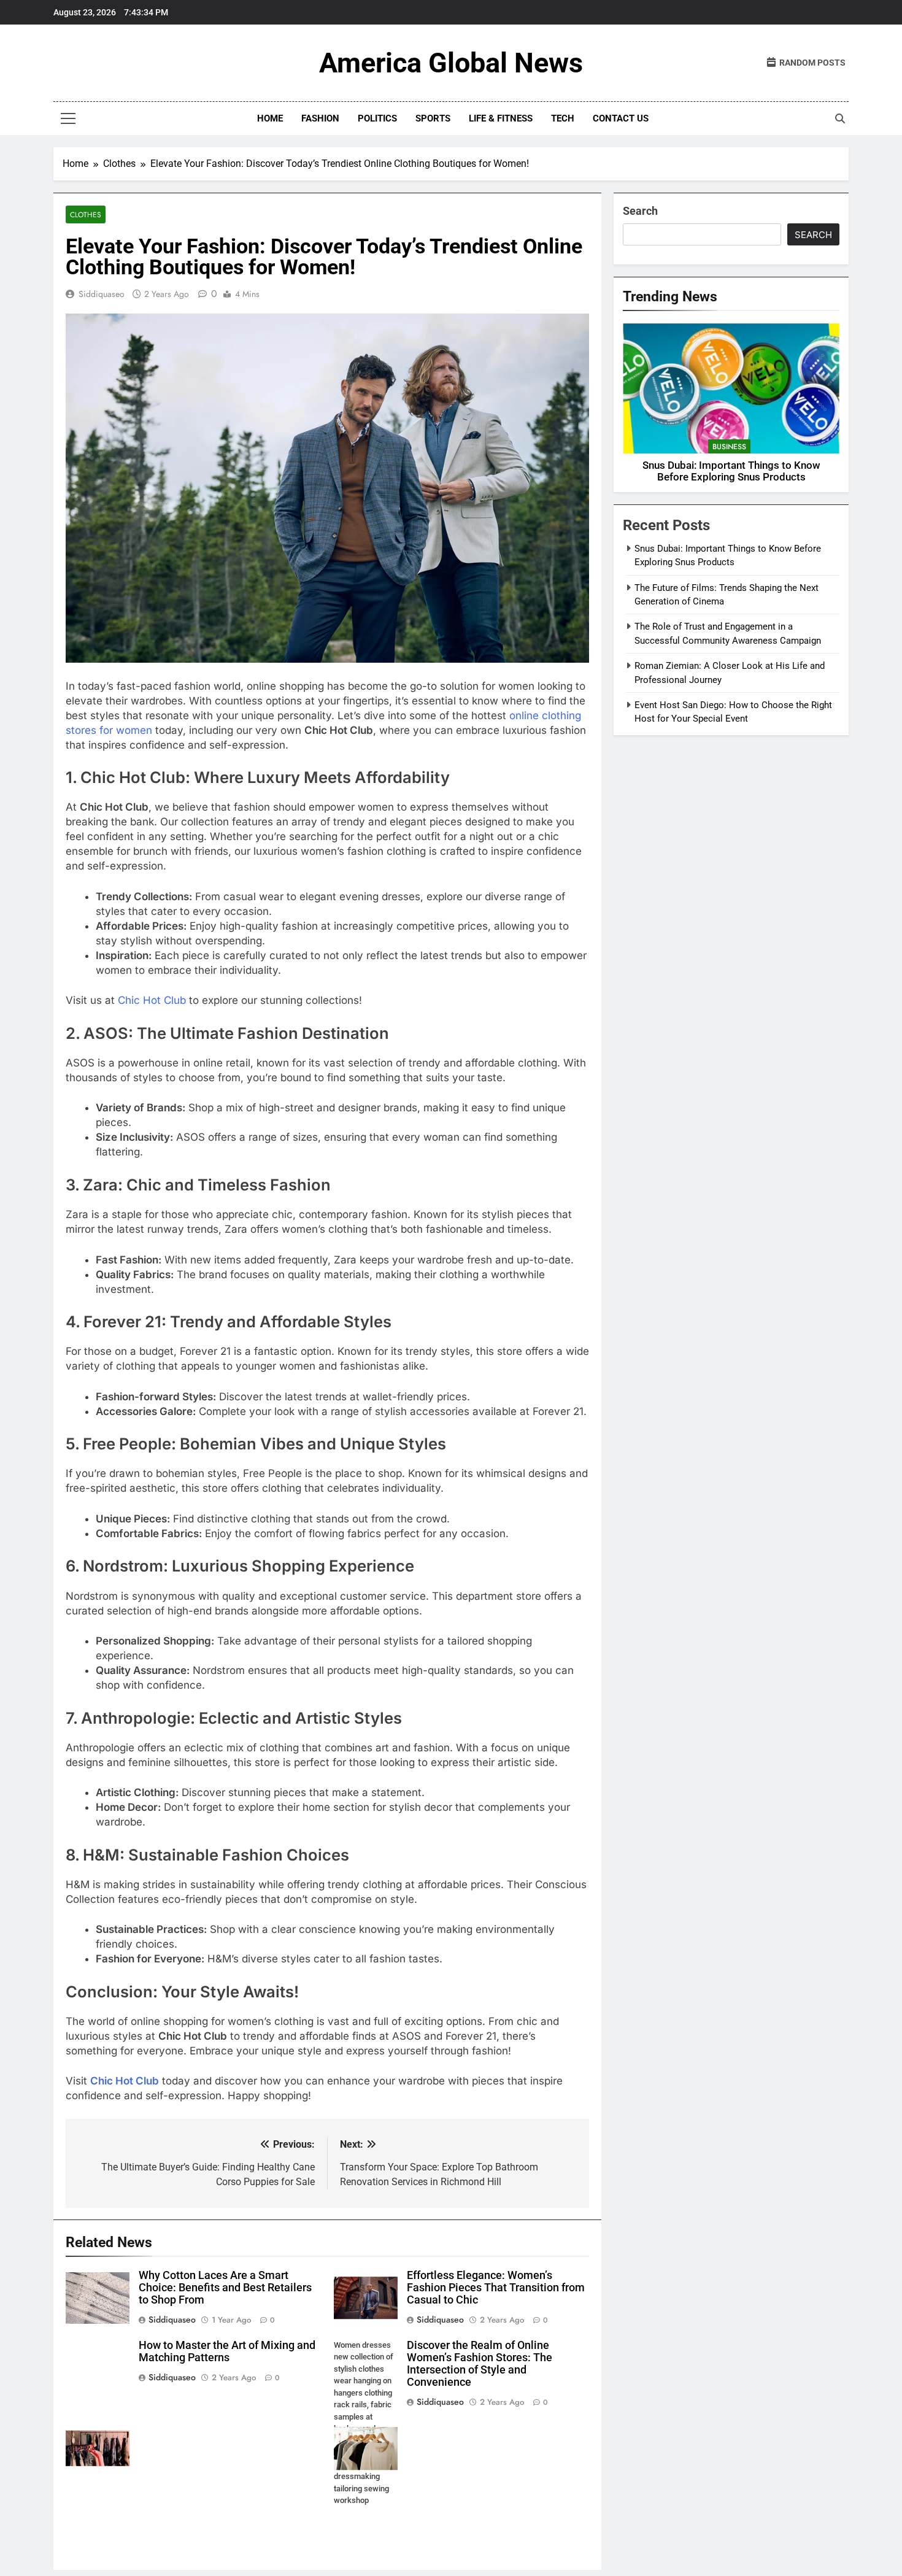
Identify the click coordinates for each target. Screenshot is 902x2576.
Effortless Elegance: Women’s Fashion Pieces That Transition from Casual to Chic (496, 2288)
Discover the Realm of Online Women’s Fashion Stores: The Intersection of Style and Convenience (480, 2364)
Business (729, 447)
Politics (377, 118)
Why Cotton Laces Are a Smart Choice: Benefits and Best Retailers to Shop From (225, 2288)
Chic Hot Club (152, 1000)
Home (270, 118)
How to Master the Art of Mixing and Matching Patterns (227, 2351)
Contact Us (621, 118)
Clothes (86, 214)
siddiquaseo (102, 294)
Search (640, 211)
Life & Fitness (501, 118)
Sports (433, 118)
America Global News (451, 63)
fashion (320, 118)
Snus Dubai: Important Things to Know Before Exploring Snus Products (731, 471)
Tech (563, 118)
